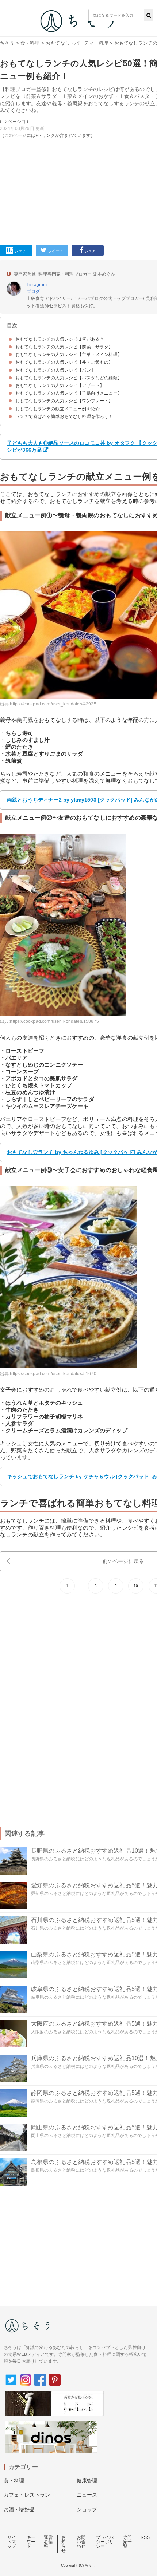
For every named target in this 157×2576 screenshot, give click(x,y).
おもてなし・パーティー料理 (77, 43)
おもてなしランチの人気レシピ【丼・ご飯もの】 (64, 362)
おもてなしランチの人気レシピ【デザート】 (60, 385)
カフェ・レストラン (27, 2495)
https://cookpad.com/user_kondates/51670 (53, 1374)
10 (136, 1586)
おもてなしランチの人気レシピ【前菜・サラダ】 (64, 347)
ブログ (33, 292)
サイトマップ (12, 2542)
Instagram (37, 285)
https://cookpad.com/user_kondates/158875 (54, 1021)
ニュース (87, 2495)
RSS (145, 2537)
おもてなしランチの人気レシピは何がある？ (60, 339)
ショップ (87, 2509)
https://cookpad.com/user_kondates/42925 (53, 704)
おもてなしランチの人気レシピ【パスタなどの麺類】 (69, 378)
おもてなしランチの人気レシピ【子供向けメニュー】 (69, 393)
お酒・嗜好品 (19, 2509)
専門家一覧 (127, 2542)
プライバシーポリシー (105, 2542)
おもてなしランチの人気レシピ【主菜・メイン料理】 (69, 355)
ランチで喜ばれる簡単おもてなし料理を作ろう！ (64, 416)
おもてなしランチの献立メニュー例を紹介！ (60, 409)
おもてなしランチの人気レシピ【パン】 (55, 370)
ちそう (7, 43)
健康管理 (87, 2481)
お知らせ (64, 2544)
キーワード (31, 2542)
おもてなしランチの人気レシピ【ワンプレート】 (64, 401)
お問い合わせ (81, 2542)
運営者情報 (48, 2542)
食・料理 (30, 43)
